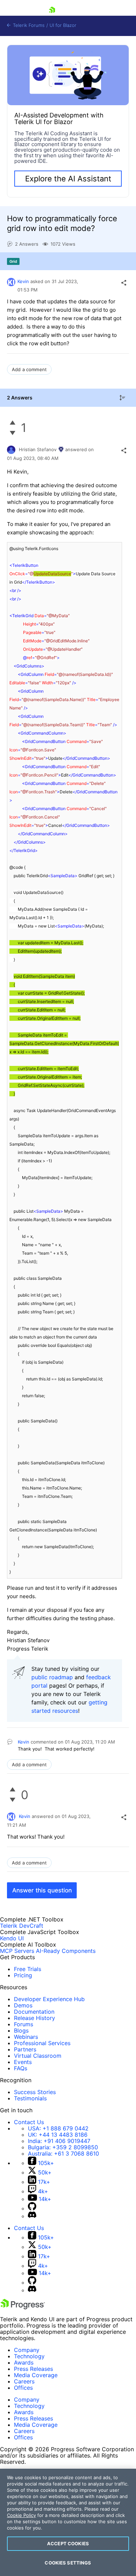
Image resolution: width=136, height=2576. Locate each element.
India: (59, 2141)
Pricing (23, 1975)
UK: (58, 2135)
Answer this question (42, 1890)
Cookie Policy (21, 2515)
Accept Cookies (68, 2543)
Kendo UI (12, 1938)
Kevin (23, 281)
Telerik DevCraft (22, 1926)
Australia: (63, 2153)
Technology (29, 2356)
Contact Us (29, 2122)
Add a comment (29, 369)
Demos (23, 2005)
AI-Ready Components (66, 1951)
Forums (24, 2024)
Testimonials (30, 2098)
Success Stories (35, 2092)
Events (23, 2062)
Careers (24, 2381)
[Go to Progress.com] (23, 2307)
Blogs (21, 2030)
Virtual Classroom (38, 2056)
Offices (23, 2388)
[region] (68, 2522)
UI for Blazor (63, 25)
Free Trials (28, 1969)
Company (27, 2350)
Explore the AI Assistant (68, 179)
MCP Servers (17, 1951)
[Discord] (32, 2216)
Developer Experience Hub (49, 1999)
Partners (25, 2049)
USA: (58, 2128)
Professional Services (42, 2043)
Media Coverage (36, 2375)
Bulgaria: (63, 2147)
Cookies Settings (68, 2563)
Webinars (26, 2037)
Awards (24, 2362)
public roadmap (52, 1677)
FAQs (21, 2068)
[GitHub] (32, 2208)
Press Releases (33, 2369)
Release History (35, 2018)
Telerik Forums (28, 25)
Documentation (34, 2012)
